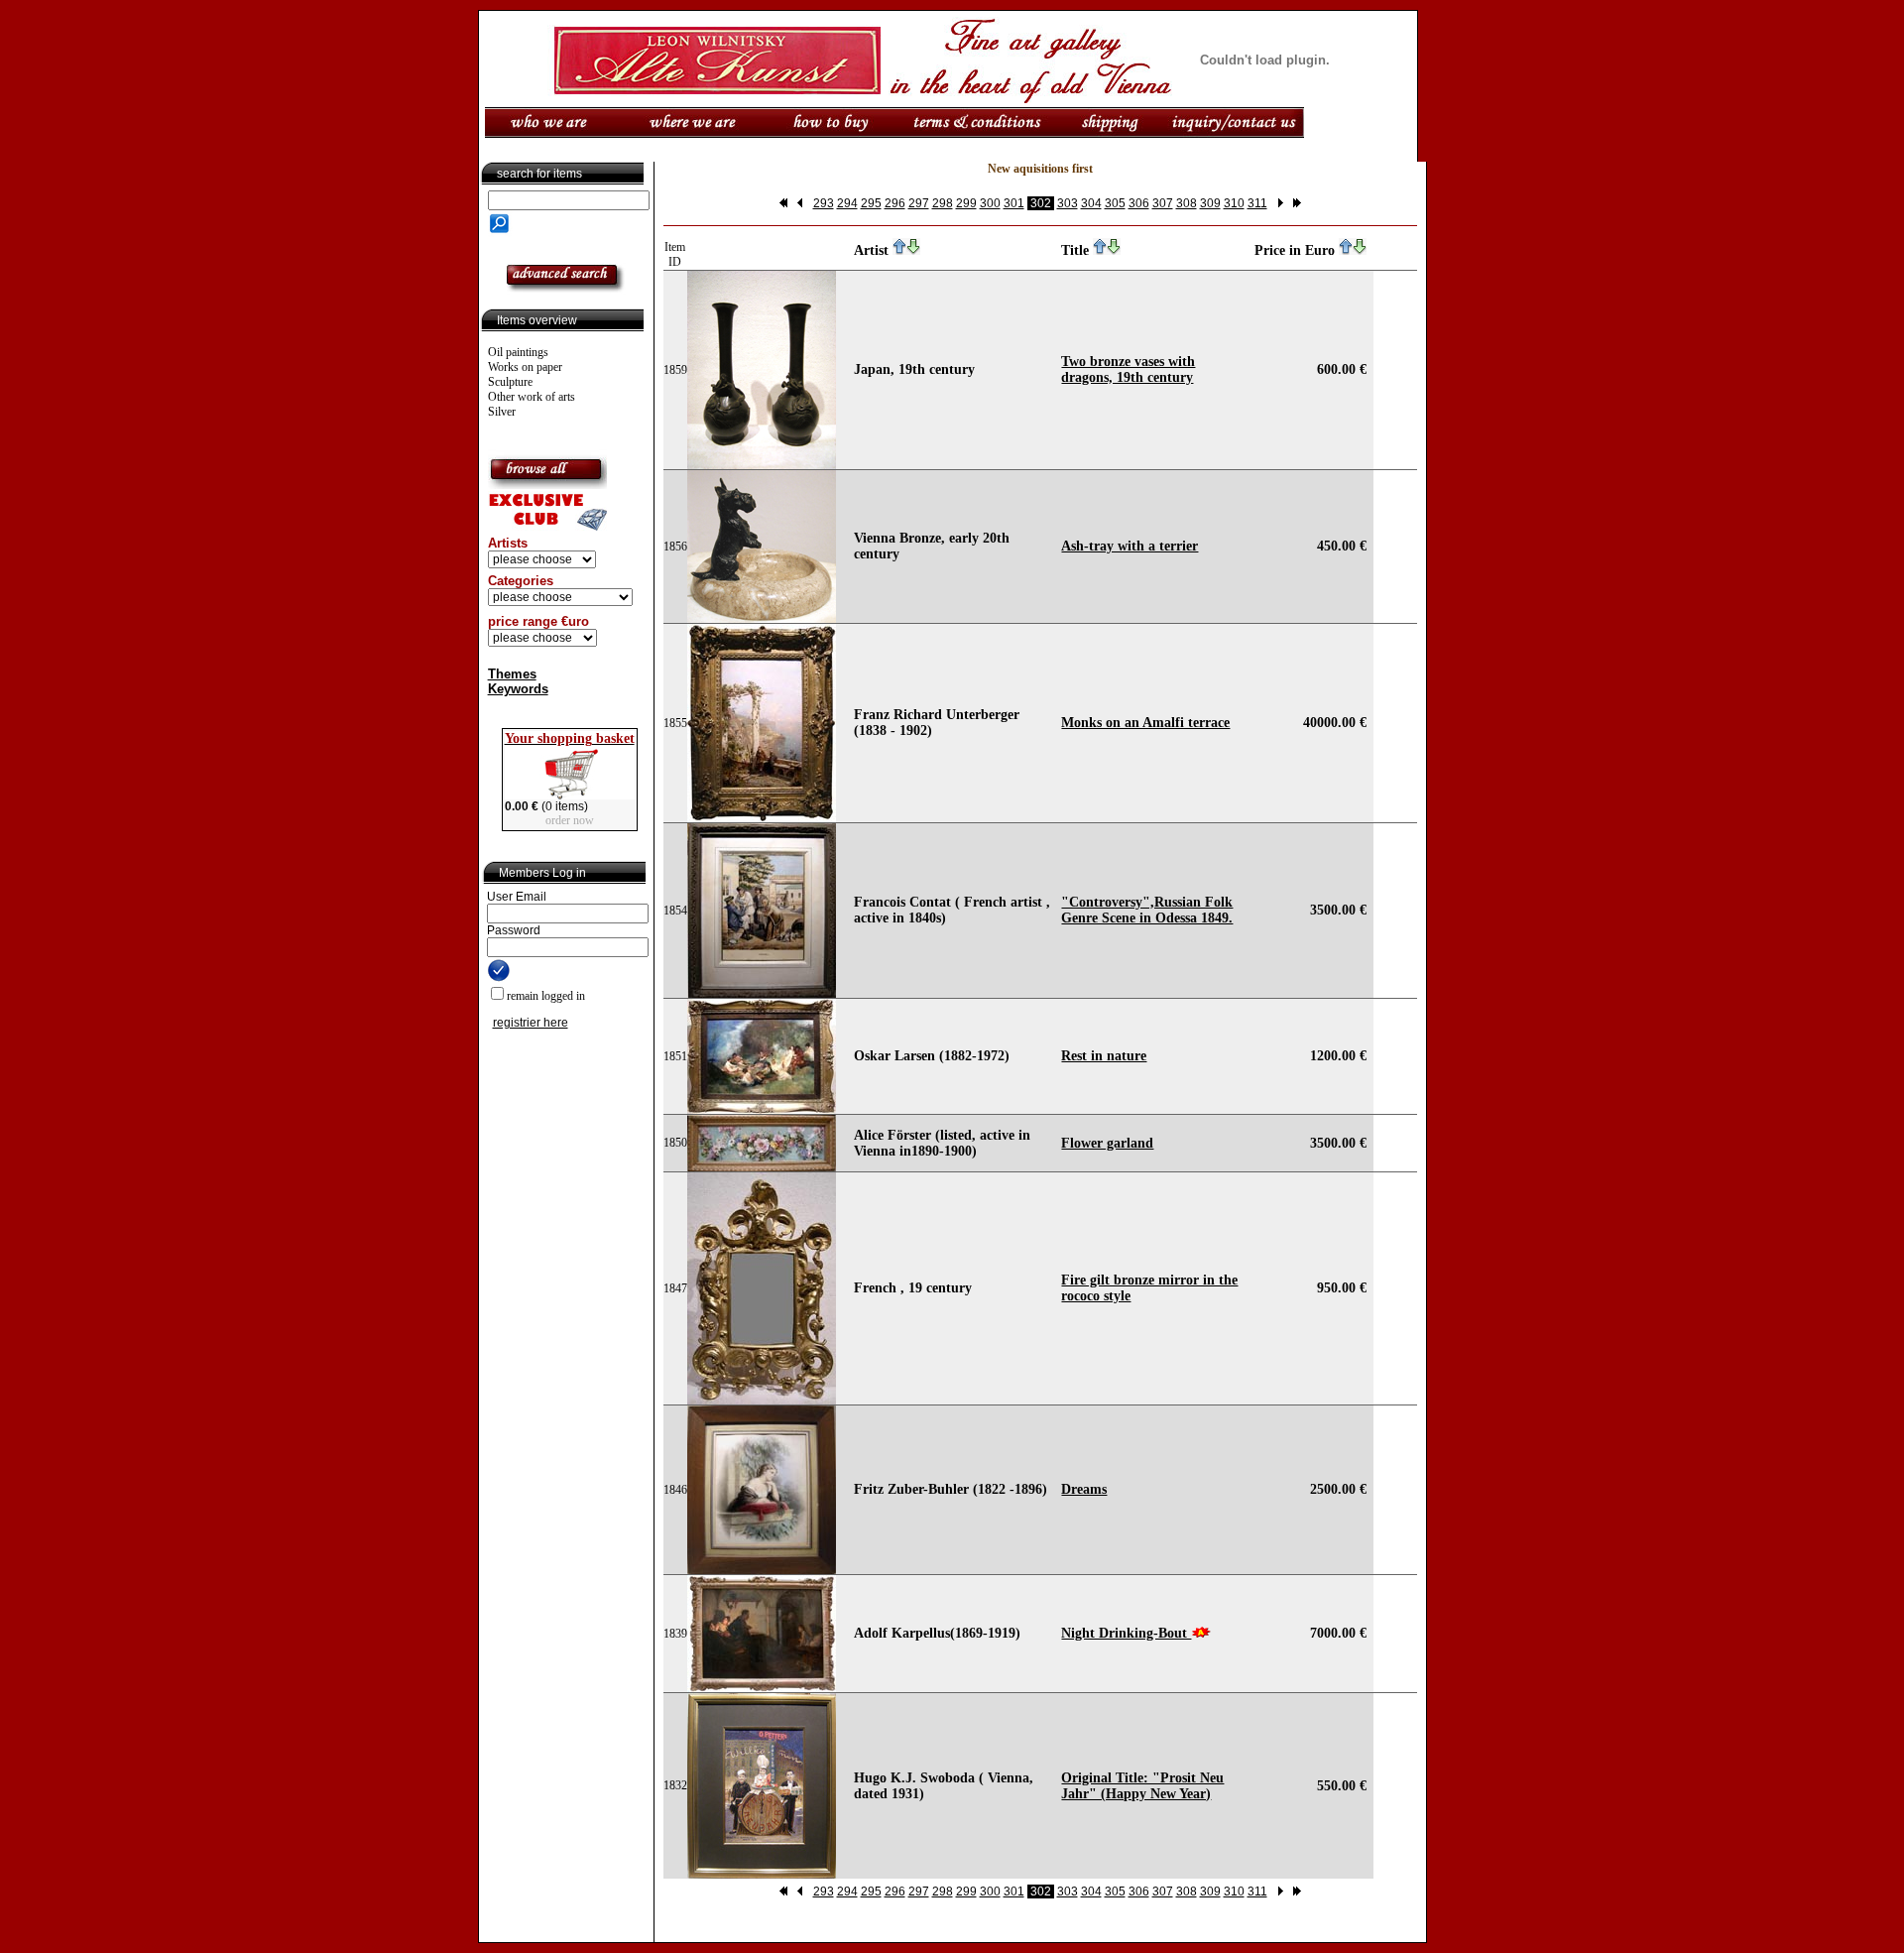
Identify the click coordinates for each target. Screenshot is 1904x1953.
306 (1139, 203)
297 (919, 203)
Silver (502, 412)
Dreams (1084, 1489)
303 (1068, 203)
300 (990, 203)
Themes (512, 674)
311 (1257, 203)
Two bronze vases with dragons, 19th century (1128, 369)
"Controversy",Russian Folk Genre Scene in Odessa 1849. (1147, 910)
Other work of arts (532, 397)
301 (1014, 203)
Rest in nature (1104, 1056)
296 (895, 203)
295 (871, 203)
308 (1187, 203)
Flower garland (1107, 1143)
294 (847, 203)
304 (1091, 203)
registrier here (531, 1023)
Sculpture (510, 382)
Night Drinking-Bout (1126, 1633)
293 (824, 203)
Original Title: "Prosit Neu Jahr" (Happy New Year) (1142, 1786)
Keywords (518, 689)
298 (943, 203)
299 (966, 203)
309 (1210, 203)
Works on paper (525, 367)
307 (1163, 203)
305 (1115, 203)
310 (1234, 203)
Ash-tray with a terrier (1130, 546)
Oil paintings (518, 352)
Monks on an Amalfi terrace (1145, 723)
